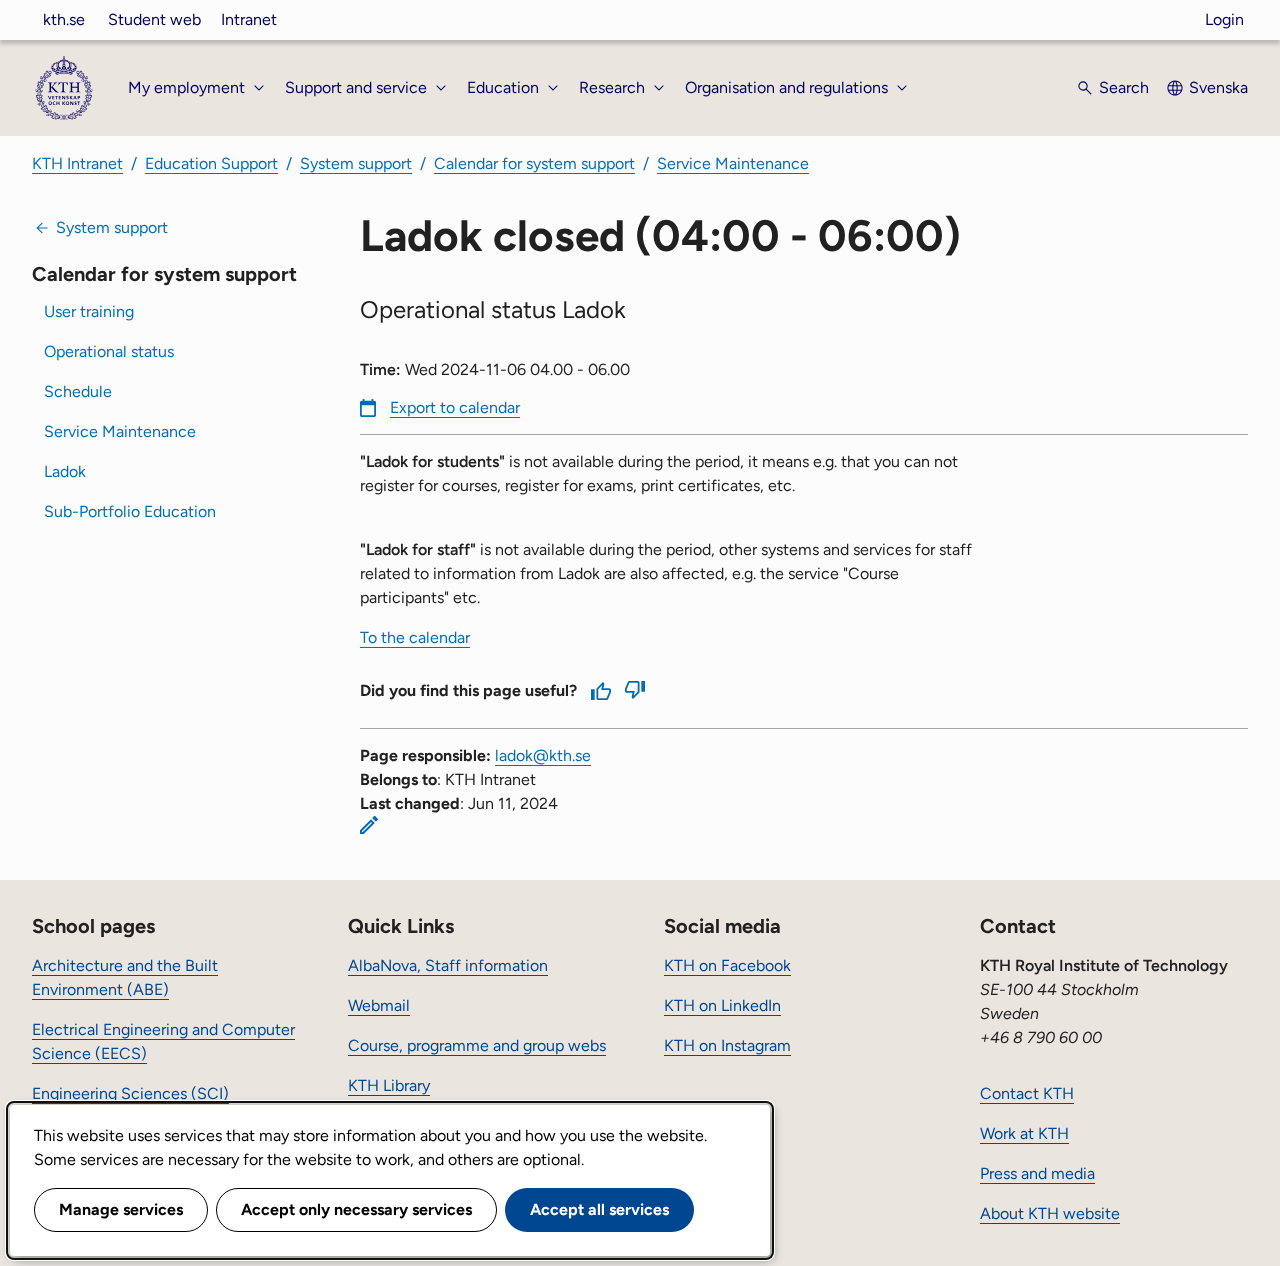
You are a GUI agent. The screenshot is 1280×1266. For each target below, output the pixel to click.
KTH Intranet (77, 163)
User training (89, 311)
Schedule (78, 391)
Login (1224, 19)
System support (356, 163)
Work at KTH (1024, 1133)
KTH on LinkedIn (722, 1005)
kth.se (64, 19)
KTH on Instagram (727, 1045)
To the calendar (415, 637)
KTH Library (389, 1085)
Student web (154, 19)
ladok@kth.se (543, 755)
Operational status (109, 351)
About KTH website (1050, 1213)
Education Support (211, 163)
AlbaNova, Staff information (448, 965)
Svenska (1218, 87)
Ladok (65, 471)
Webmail (379, 1005)
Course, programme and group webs (477, 1045)
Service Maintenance (733, 163)
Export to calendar (455, 407)
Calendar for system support (534, 163)
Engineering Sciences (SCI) (130, 1093)
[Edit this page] (369, 825)
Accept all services (599, 1209)
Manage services (121, 1209)
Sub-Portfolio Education (130, 511)
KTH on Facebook (727, 965)
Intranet (249, 19)
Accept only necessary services (356, 1209)
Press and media (1037, 1173)
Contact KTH (1027, 1093)
